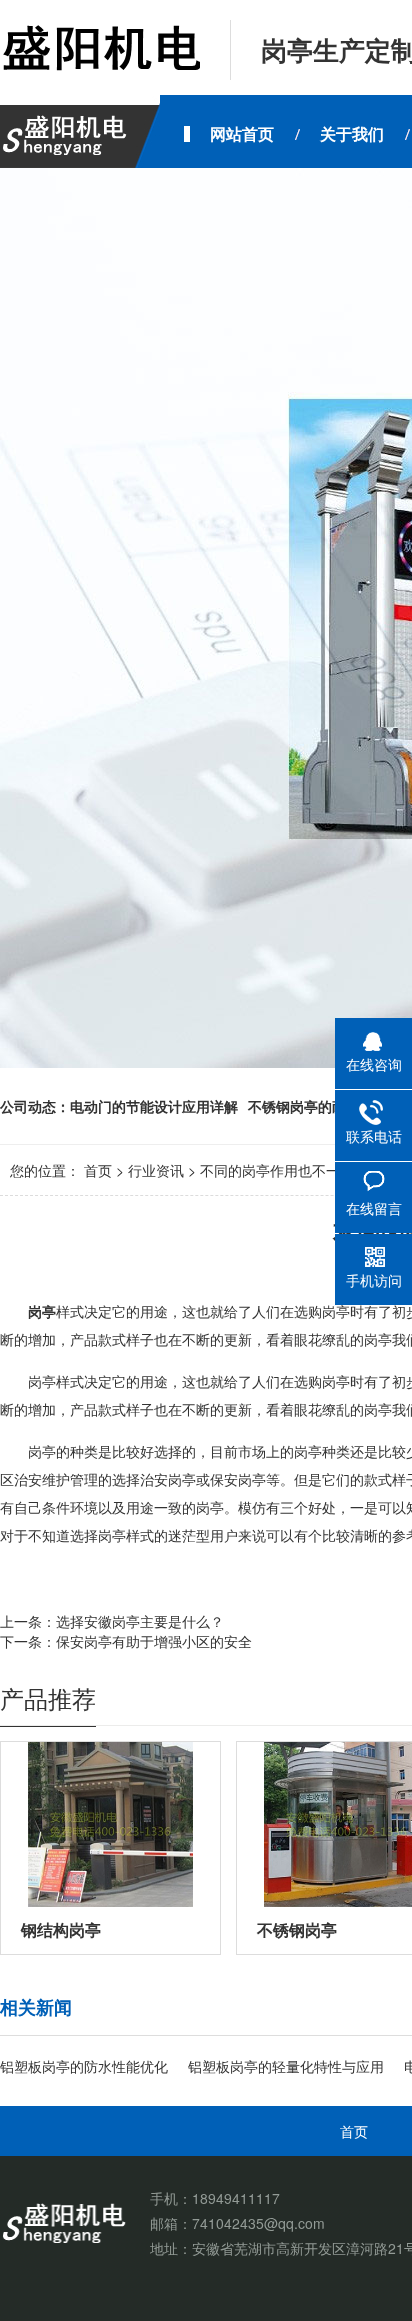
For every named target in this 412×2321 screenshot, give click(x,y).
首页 (98, 1170)
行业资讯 (156, 1170)
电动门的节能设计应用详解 (154, 1106)
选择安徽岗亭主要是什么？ (140, 1621)
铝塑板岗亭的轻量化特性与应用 (286, 2066)
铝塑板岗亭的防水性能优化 (84, 2066)
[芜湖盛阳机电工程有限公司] (100, 50)
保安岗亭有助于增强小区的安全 (154, 1641)
